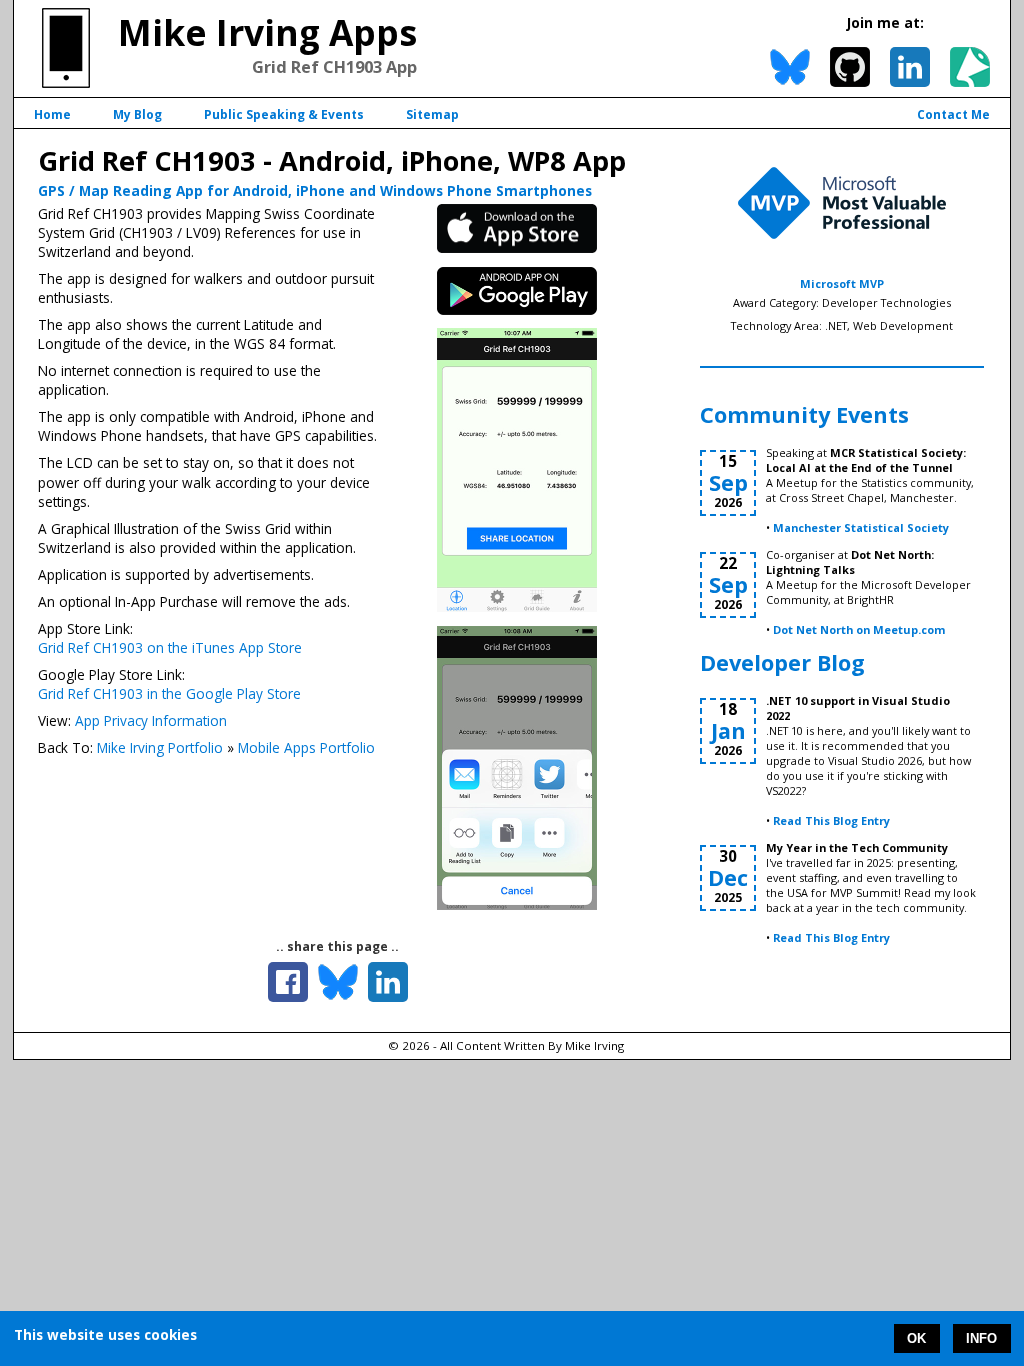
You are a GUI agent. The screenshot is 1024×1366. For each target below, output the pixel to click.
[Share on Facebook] (288, 982)
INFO (981, 1338)
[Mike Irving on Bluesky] (790, 67)
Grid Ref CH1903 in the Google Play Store (169, 693)
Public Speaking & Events (284, 114)
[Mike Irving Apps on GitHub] (850, 67)
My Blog (137, 114)
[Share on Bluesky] (338, 982)
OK (916, 1338)
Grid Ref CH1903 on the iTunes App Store (170, 647)
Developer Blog (782, 662)
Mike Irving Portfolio (160, 747)
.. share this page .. (337, 946)
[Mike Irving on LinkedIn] (910, 67)
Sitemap (432, 114)
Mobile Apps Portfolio (306, 747)
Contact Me (953, 114)
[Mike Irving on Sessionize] (970, 67)
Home (52, 114)
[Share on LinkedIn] (388, 982)
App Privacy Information (151, 720)
